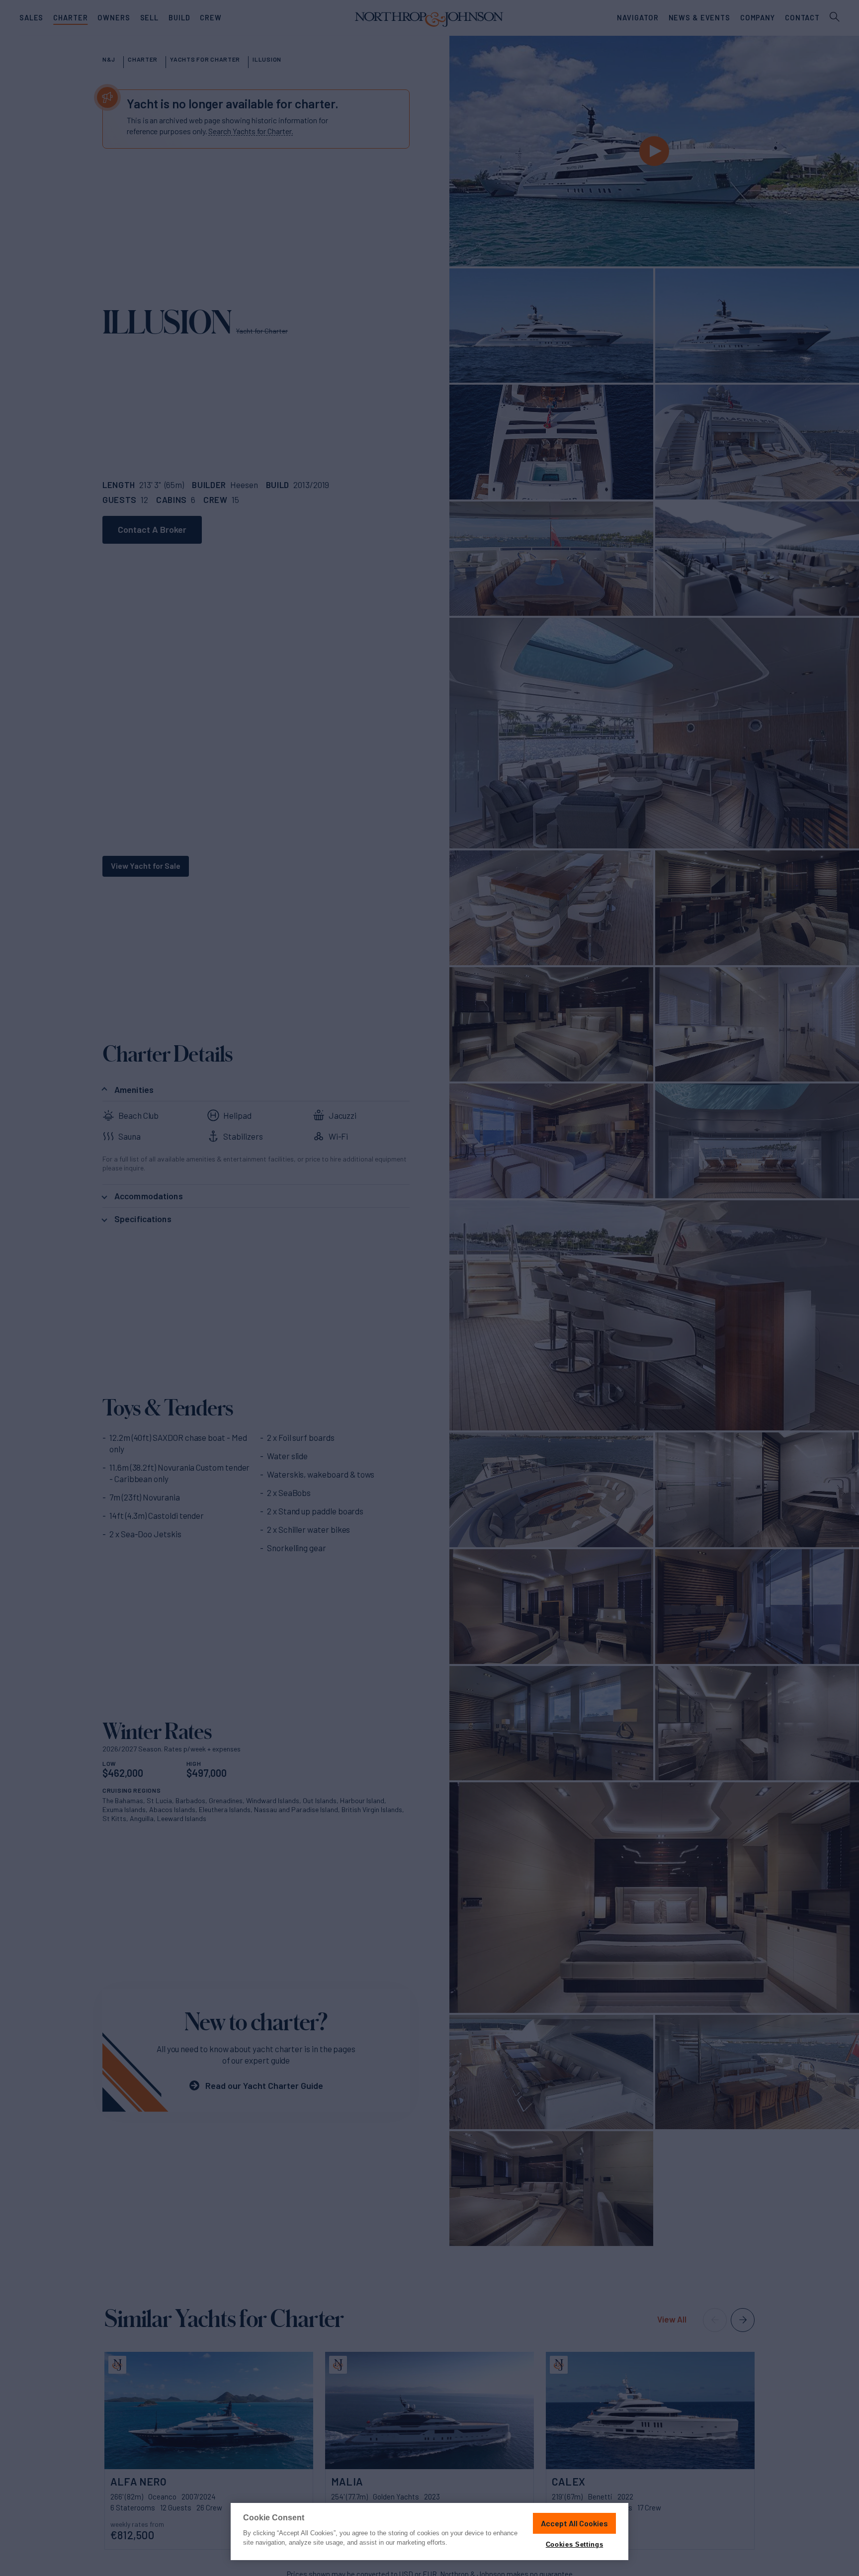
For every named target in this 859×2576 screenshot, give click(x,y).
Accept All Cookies (574, 2523)
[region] (429, 2532)
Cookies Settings (574, 2544)
